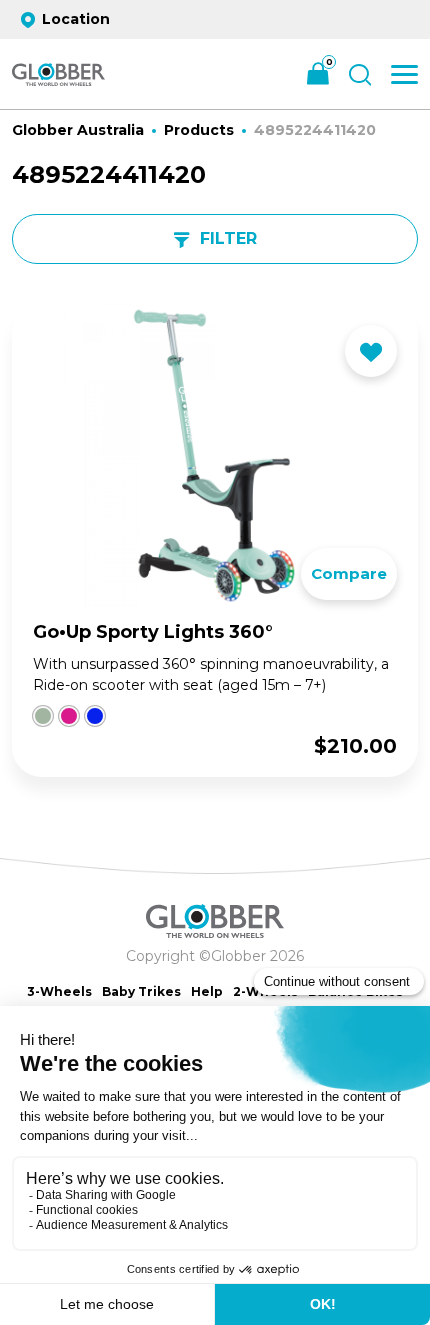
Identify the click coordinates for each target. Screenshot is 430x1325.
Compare (349, 573)
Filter (228, 238)
